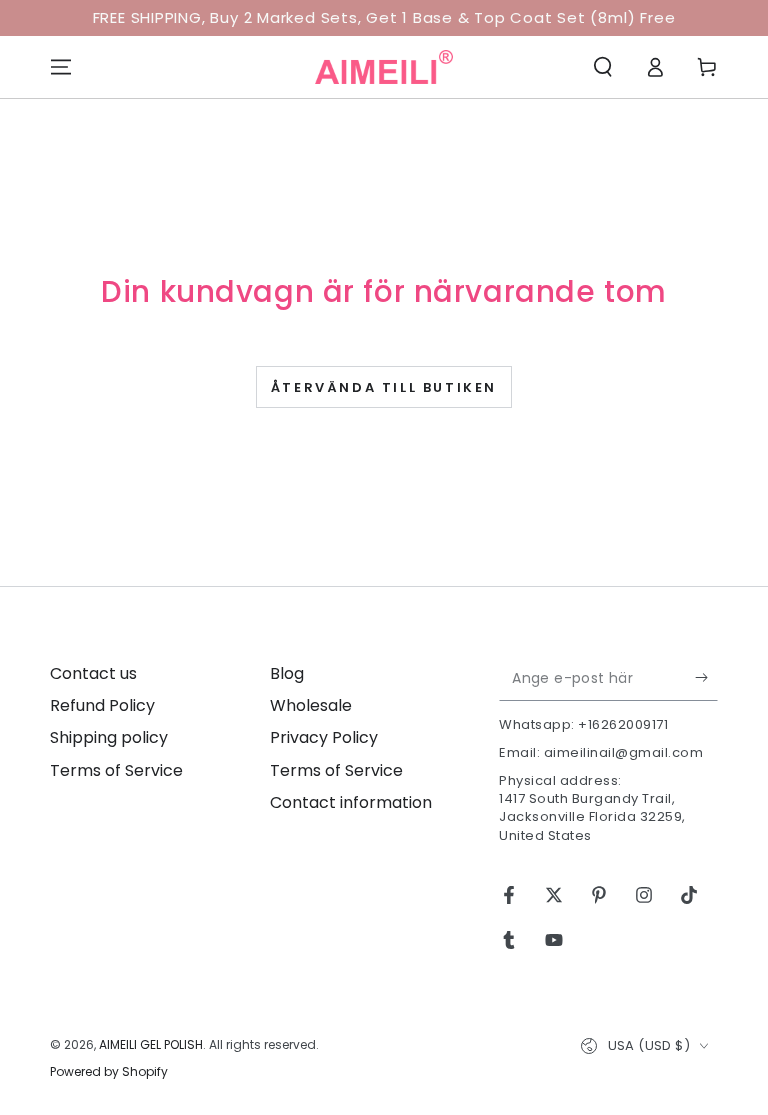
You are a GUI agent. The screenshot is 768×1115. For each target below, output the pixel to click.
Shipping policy (109, 737)
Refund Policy (102, 705)
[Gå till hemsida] (384, 67)
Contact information (351, 802)
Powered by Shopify (109, 1072)
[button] (603, 67)
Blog (287, 673)
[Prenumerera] (706, 678)
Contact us (93, 673)
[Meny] (61, 67)
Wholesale (311, 705)
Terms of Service (116, 770)
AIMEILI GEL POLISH (151, 1044)
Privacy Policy (324, 737)
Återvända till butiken (384, 387)
